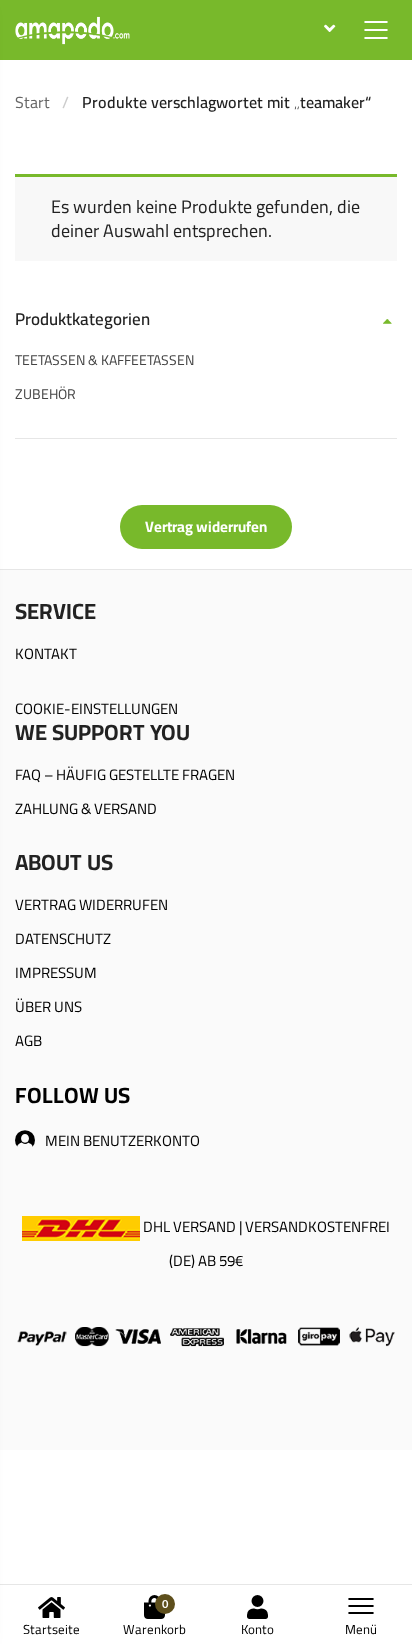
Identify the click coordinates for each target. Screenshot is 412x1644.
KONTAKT (46, 653)
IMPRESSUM (56, 972)
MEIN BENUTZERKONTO (122, 1140)
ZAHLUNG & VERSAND (86, 808)
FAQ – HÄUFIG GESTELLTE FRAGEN (125, 774)
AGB (28, 1040)
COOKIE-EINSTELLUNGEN (96, 708)
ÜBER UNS (48, 1006)
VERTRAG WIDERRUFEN (91, 904)
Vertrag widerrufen (206, 526)
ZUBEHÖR (45, 394)
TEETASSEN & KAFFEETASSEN (104, 360)
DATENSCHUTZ (63, 938)
